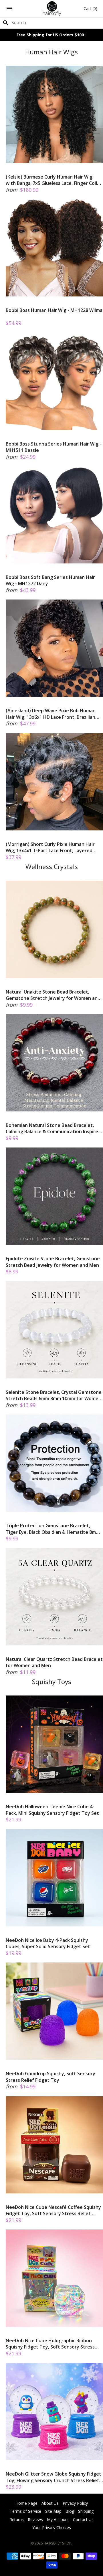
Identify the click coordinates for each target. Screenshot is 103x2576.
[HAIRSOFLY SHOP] (52, 9)
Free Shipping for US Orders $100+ (51, 35)
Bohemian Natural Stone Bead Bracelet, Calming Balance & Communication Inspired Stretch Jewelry (53, 1128)
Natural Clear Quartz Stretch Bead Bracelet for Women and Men (54, 1662)
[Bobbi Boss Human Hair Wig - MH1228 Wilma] (54, 248)
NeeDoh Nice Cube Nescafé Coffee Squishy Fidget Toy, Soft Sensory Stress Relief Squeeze (53, 2210)
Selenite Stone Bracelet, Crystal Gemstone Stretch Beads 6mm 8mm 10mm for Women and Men (54, 1395)
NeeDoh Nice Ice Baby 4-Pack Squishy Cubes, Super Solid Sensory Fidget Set (48, 1943)
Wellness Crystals (52, 867)
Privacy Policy (75, 2503)
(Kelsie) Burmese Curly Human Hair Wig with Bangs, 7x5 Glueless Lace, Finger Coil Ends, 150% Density (51, 180)
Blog (70, 2511)
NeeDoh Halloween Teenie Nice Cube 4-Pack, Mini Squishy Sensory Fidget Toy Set (52, 1810)
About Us (50, 2503)
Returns (17, 2519)
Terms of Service (25, 2511)
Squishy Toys (52, 1682)
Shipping (86, 2511)
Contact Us (83, 2519)
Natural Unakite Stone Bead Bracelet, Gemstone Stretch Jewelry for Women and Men (53, 995)
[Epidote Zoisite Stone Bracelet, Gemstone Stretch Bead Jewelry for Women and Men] (54, 1196)
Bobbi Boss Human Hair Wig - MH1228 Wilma (54, 310)
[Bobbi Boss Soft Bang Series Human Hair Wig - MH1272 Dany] (54, 515)
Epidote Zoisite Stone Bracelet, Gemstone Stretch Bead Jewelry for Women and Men (53, 1262)
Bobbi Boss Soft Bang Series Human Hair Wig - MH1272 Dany (50, 580)
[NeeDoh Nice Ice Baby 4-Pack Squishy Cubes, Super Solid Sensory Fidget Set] (54, 1878)
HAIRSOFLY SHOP (57, 2543)
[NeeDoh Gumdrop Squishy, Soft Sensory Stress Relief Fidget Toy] (54, 2011)
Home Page (26, 2503)
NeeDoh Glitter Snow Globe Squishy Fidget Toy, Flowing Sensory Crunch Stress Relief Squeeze (54, 2477)
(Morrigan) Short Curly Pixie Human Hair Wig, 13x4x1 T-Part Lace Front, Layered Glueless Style (50, 847)
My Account (58, 2519)
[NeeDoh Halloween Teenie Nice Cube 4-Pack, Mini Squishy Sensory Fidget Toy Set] (54, 1744)
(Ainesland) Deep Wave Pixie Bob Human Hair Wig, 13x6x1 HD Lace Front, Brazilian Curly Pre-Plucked (51, 714)
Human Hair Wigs (51, 52)
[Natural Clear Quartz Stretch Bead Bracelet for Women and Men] (54, 1597)
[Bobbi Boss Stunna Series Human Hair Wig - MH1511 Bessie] (54, 381)
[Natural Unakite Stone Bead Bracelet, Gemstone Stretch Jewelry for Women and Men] (54, 929)
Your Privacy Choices (52, 2527)
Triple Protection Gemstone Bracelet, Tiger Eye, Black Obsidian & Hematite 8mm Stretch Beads (53, 1529)
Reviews (35, 2519)
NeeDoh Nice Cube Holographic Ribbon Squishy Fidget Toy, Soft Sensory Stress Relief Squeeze (50, 2344)
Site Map (53, 2511)
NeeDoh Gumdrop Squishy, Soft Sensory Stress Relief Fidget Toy (50, 2077)
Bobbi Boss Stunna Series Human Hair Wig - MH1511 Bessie (54, 447)
